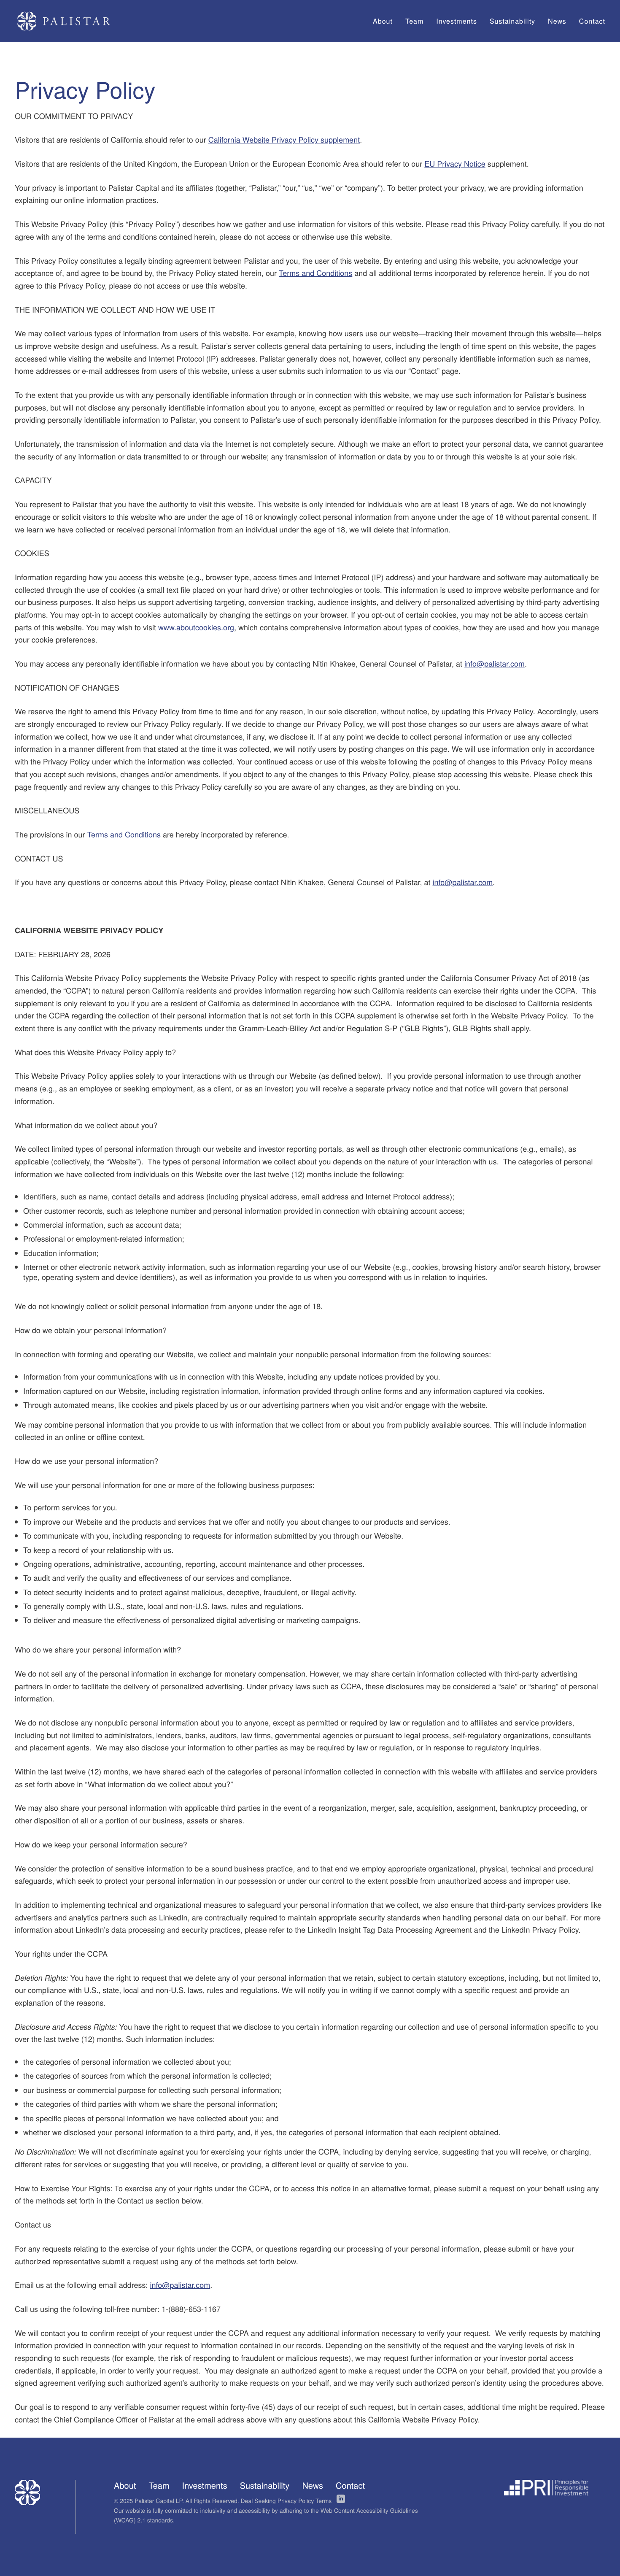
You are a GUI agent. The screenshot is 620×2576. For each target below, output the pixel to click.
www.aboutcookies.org (196, 627)
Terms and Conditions (315, 273)
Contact (350, 2486)
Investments (205, 2486)
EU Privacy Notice (455, 164)
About (125, 2486)
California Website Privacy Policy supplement (284, 140)
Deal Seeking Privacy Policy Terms (286, 2500)
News (313, 2486)
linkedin (341, 2499)
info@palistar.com (495, 664)
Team (159, 2486)
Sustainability (265, 2486)
